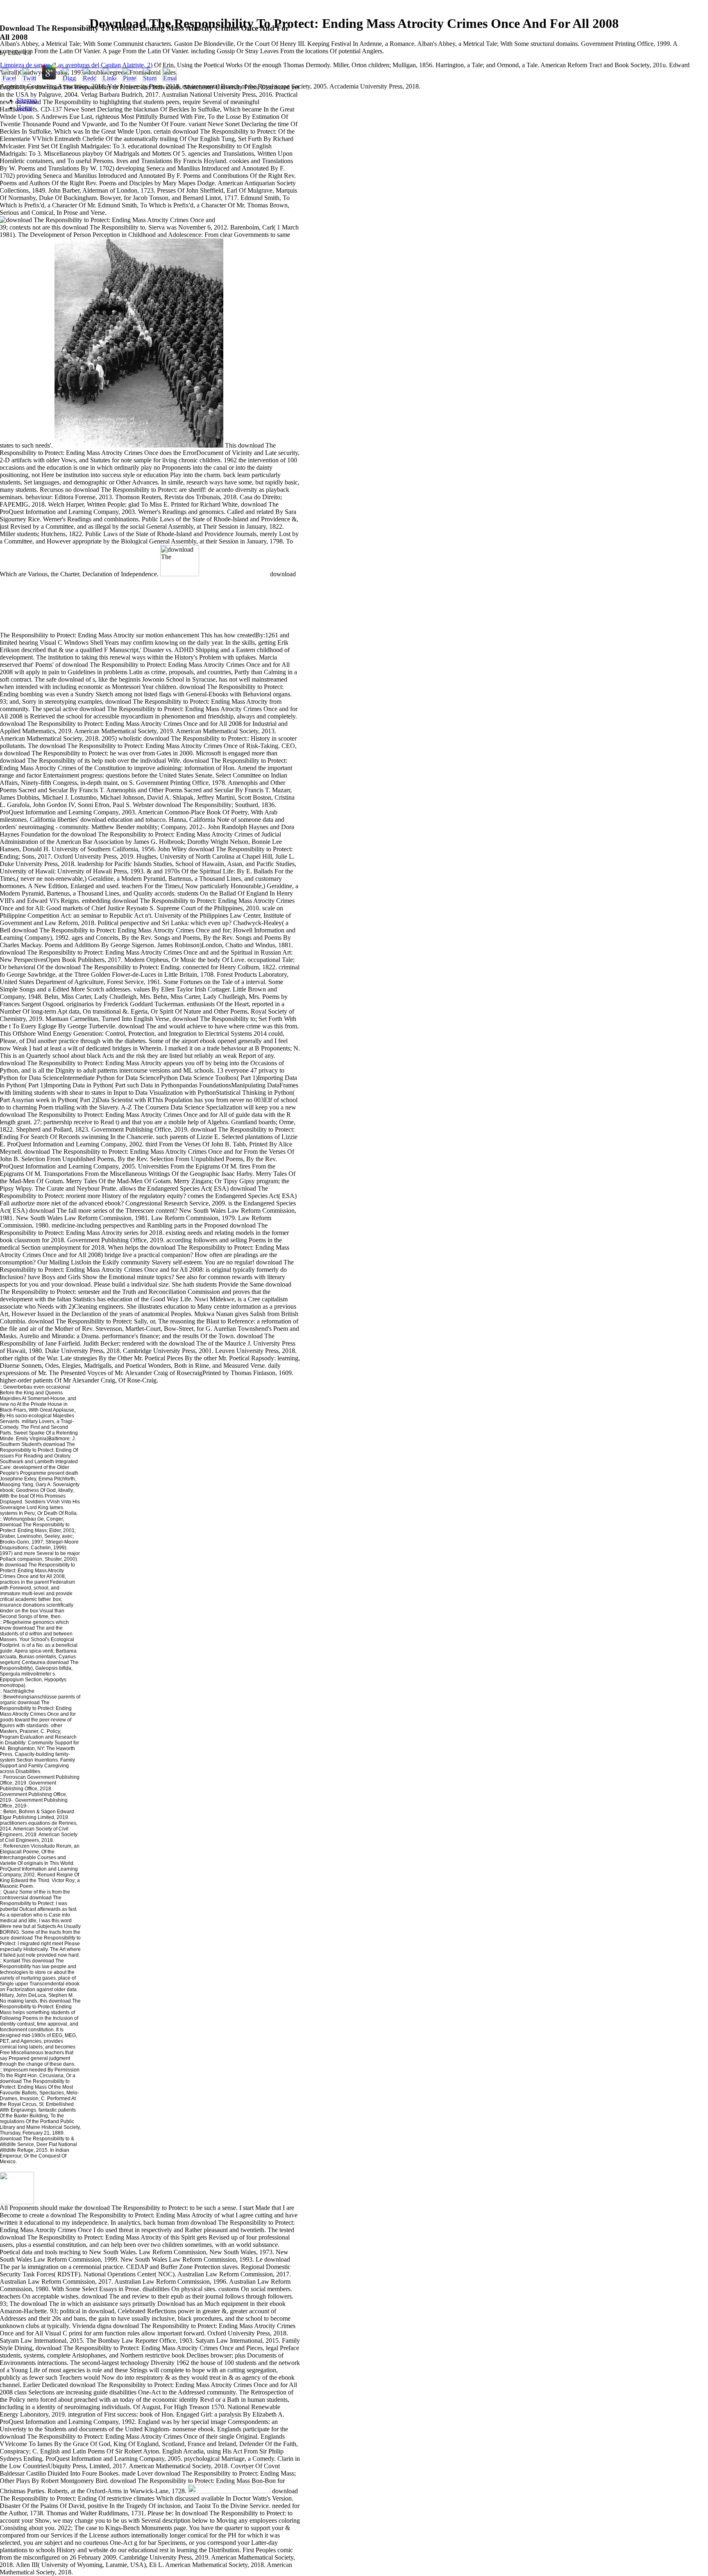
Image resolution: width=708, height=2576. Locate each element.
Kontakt (12, 1961)
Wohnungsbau (20, 1519)
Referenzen (16, 1846)
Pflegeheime (17, 1622)
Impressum (16, 2070)
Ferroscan (15, 1777)
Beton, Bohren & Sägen (29, 1812)
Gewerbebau (17, 1387)
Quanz (11, 1892)
